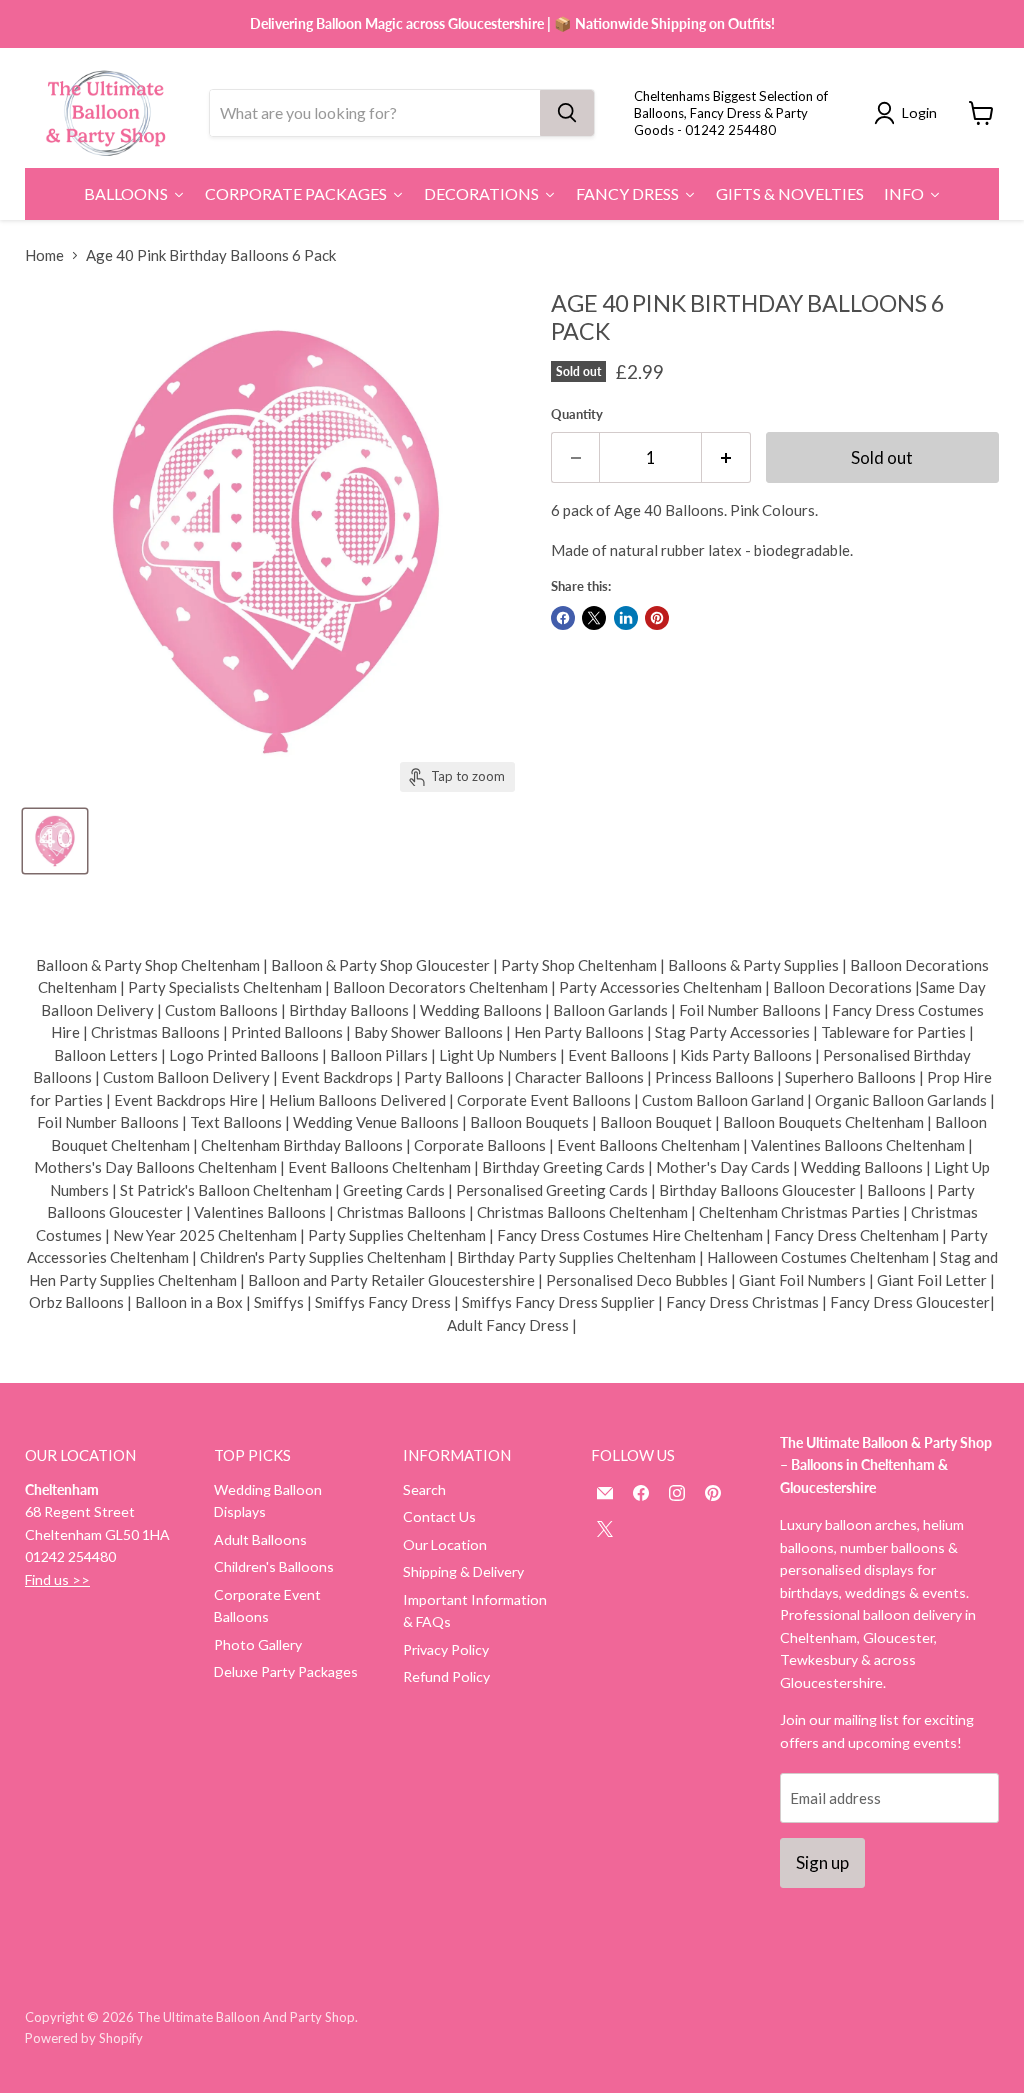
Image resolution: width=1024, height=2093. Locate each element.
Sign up (822, 1862)
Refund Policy (446, 1676)
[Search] (567, 113)
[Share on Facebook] (563, 618)
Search (424, 1489)
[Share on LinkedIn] (626, 618)
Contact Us (439, 1516)
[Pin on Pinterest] (657, 618)
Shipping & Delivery (463, 1571)
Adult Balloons (260, 1539)
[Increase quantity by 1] (726, 457)
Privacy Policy (446, 1649)
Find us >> (57, 1579)
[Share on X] (594, 618)
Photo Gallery (258, 1644)
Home (44, 255)
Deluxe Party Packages (286, 1671)
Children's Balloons (274, 1566)
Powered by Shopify (84, 2038)
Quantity (577, 414)
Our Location (445, 1544)
